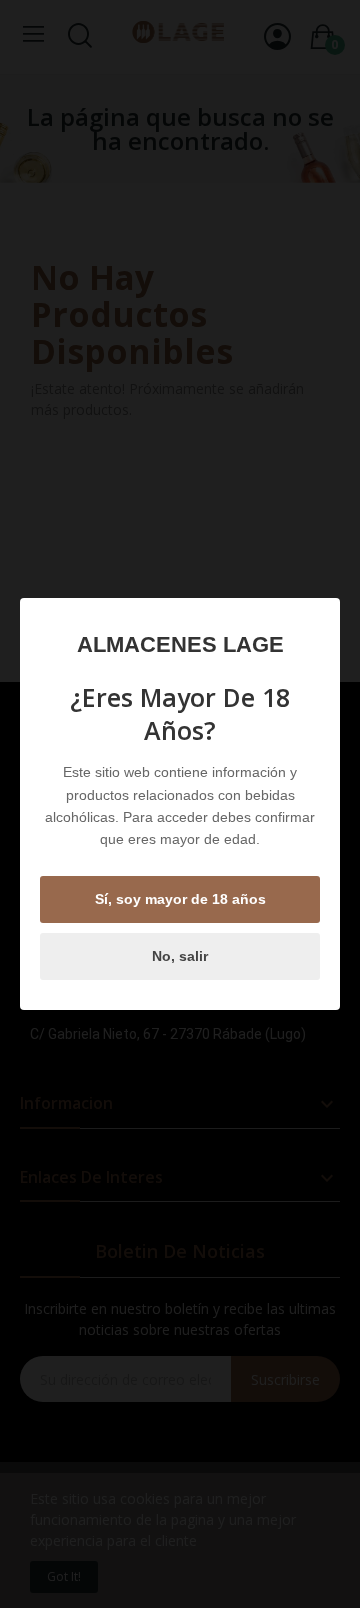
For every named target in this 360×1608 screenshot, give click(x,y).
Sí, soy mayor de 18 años (180, 899)
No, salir (180, 956)
